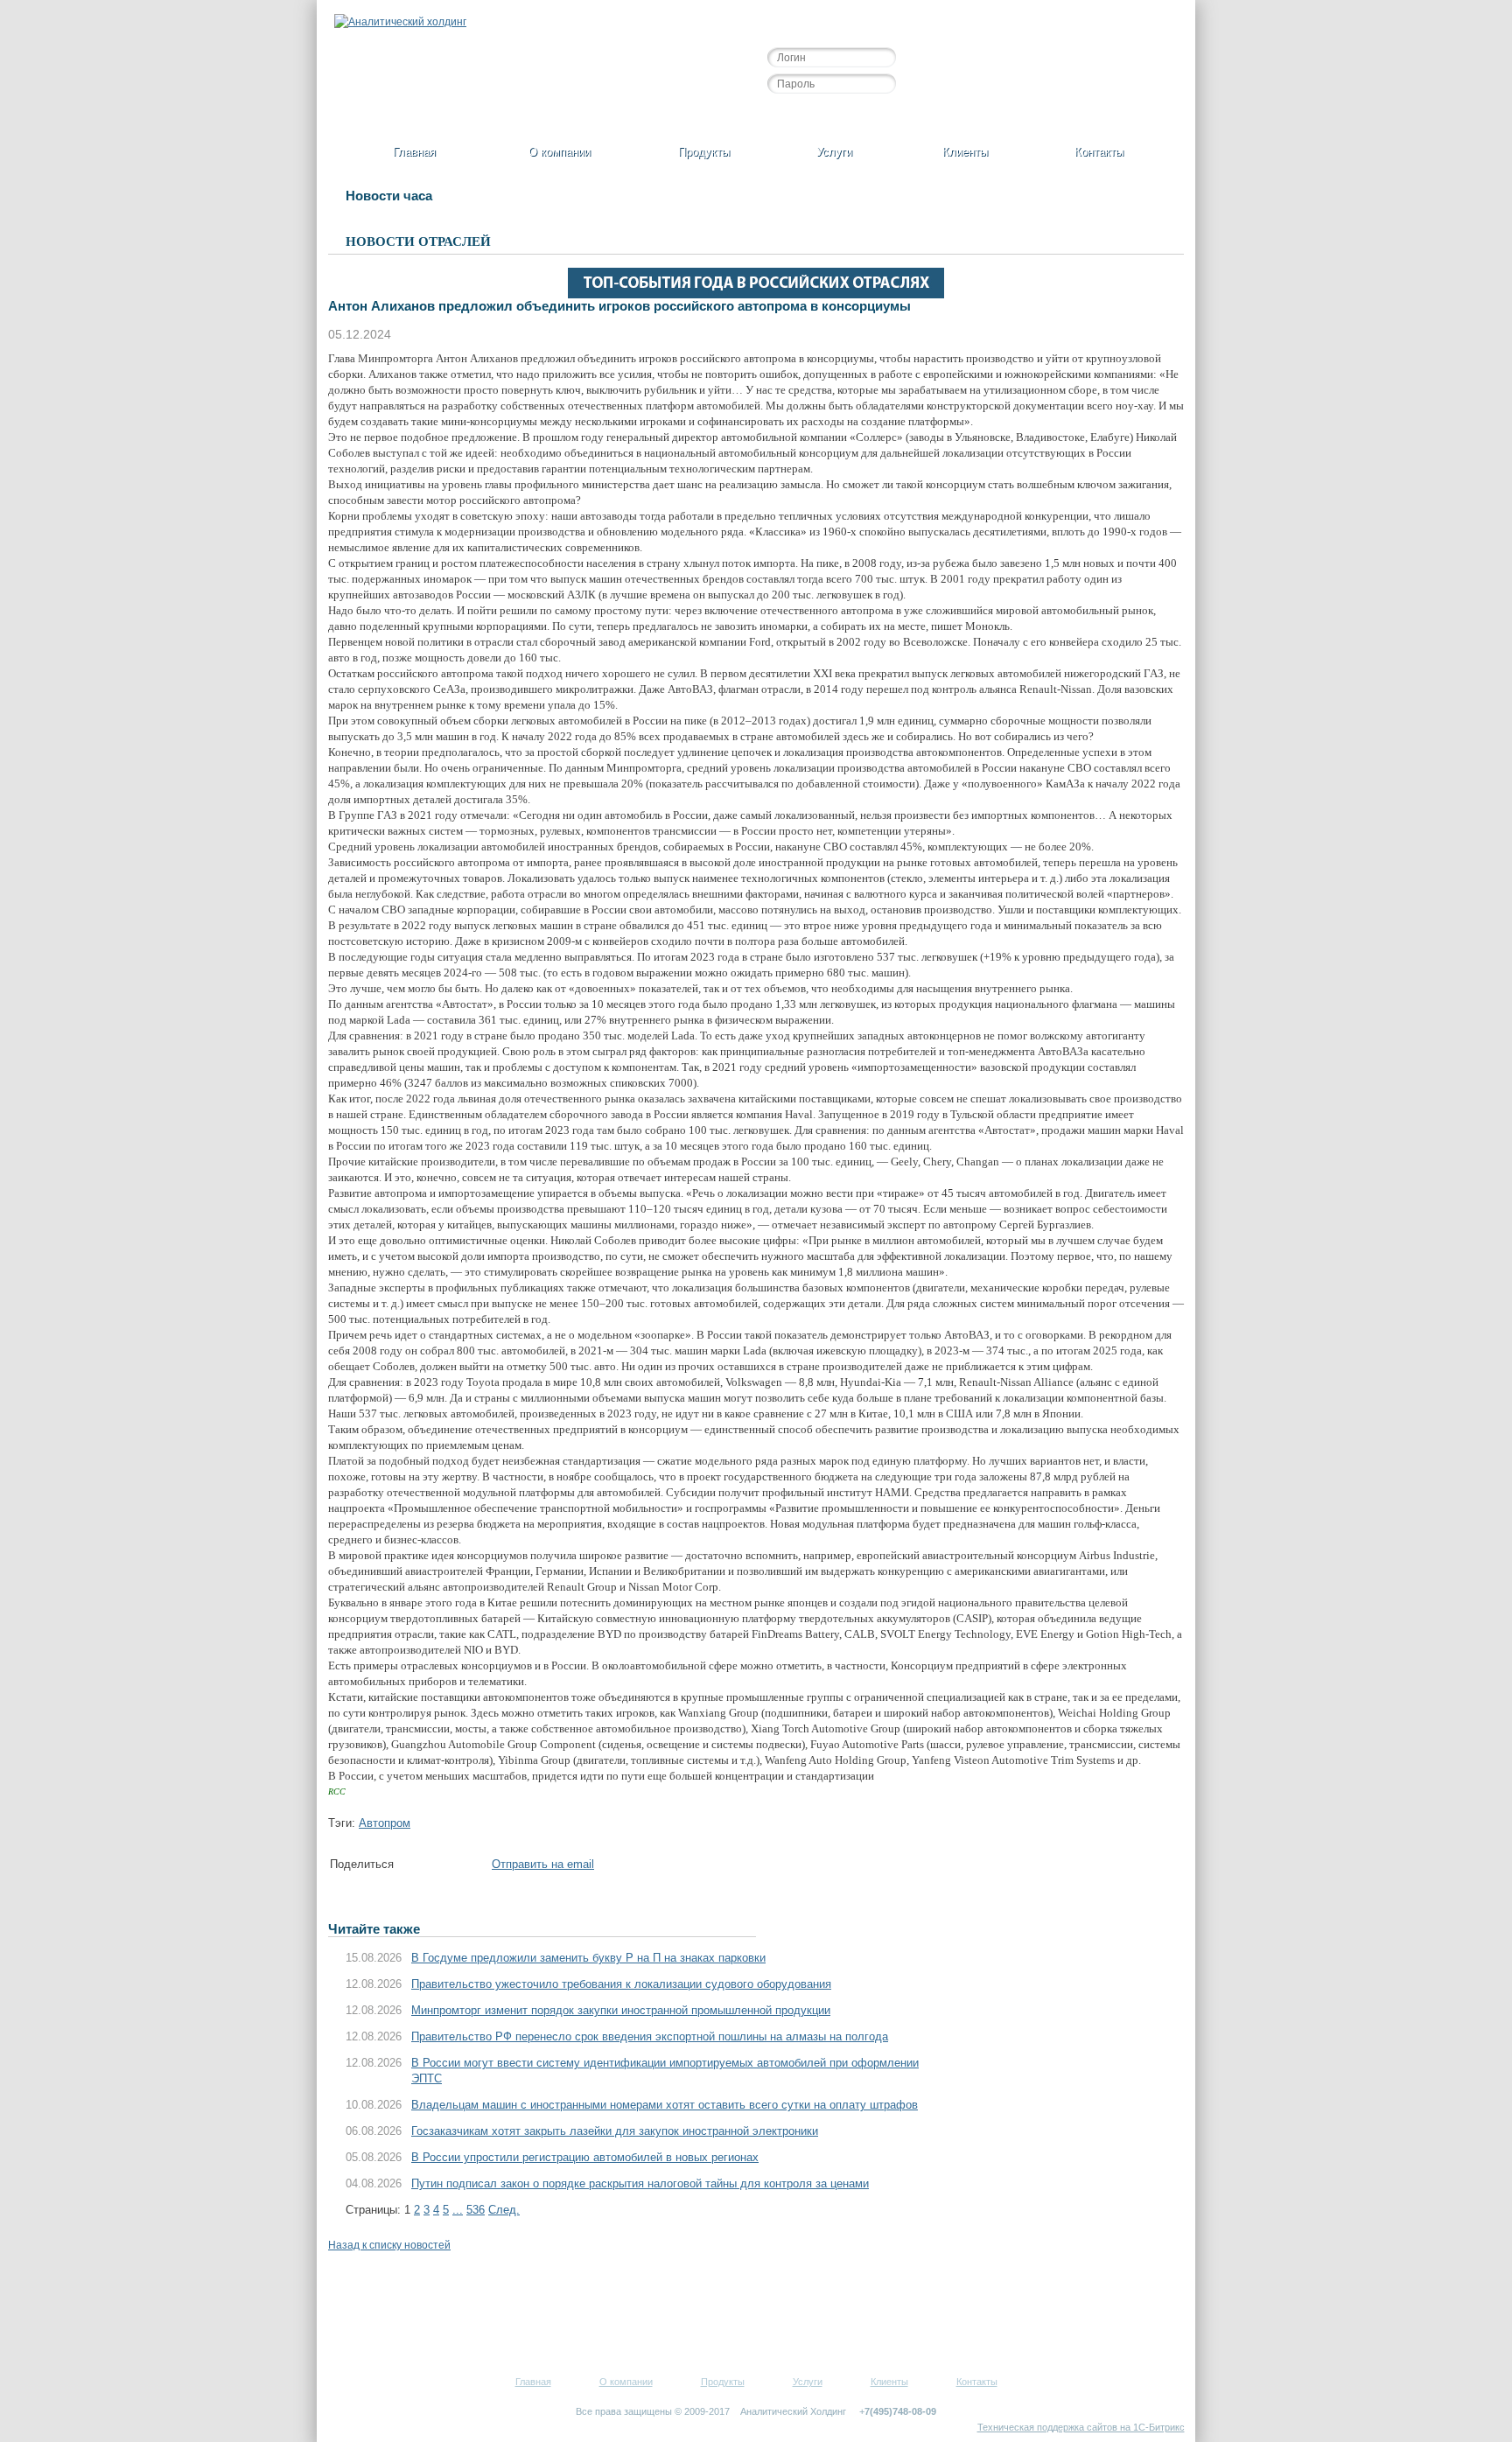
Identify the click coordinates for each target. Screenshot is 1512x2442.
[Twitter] (429, 1868)
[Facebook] (411, 1868)
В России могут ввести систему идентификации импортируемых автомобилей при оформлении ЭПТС (665, 2071)
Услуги (834, 152)
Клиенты (965, 152)
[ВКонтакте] (446, 1868)
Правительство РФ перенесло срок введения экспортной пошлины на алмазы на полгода (650, 2036)
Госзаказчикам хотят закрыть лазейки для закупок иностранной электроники (615, 2131)
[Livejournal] (481, 1868)
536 (476, 2210)
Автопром (385, 1823)
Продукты (704, 152)
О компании (560, 152)
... (458, 2210)
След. (504, 2210)
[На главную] (400, 22)
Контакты (1099, 152)
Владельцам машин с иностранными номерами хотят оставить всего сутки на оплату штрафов (665, 2105)
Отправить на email (543, 1864)
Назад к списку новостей (389, 2245)
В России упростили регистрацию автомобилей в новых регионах (585, 2157)
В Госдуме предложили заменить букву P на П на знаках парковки (588, 1958)
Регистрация (799, 113)
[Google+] (464, 1868)
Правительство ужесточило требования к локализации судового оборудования (621, 1984)
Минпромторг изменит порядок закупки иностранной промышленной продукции (621, 2010)
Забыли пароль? (877, 113)
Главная (414, 152)
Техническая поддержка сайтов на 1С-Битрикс (1081, 2427)
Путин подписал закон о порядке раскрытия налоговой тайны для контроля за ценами (640, 2183)
